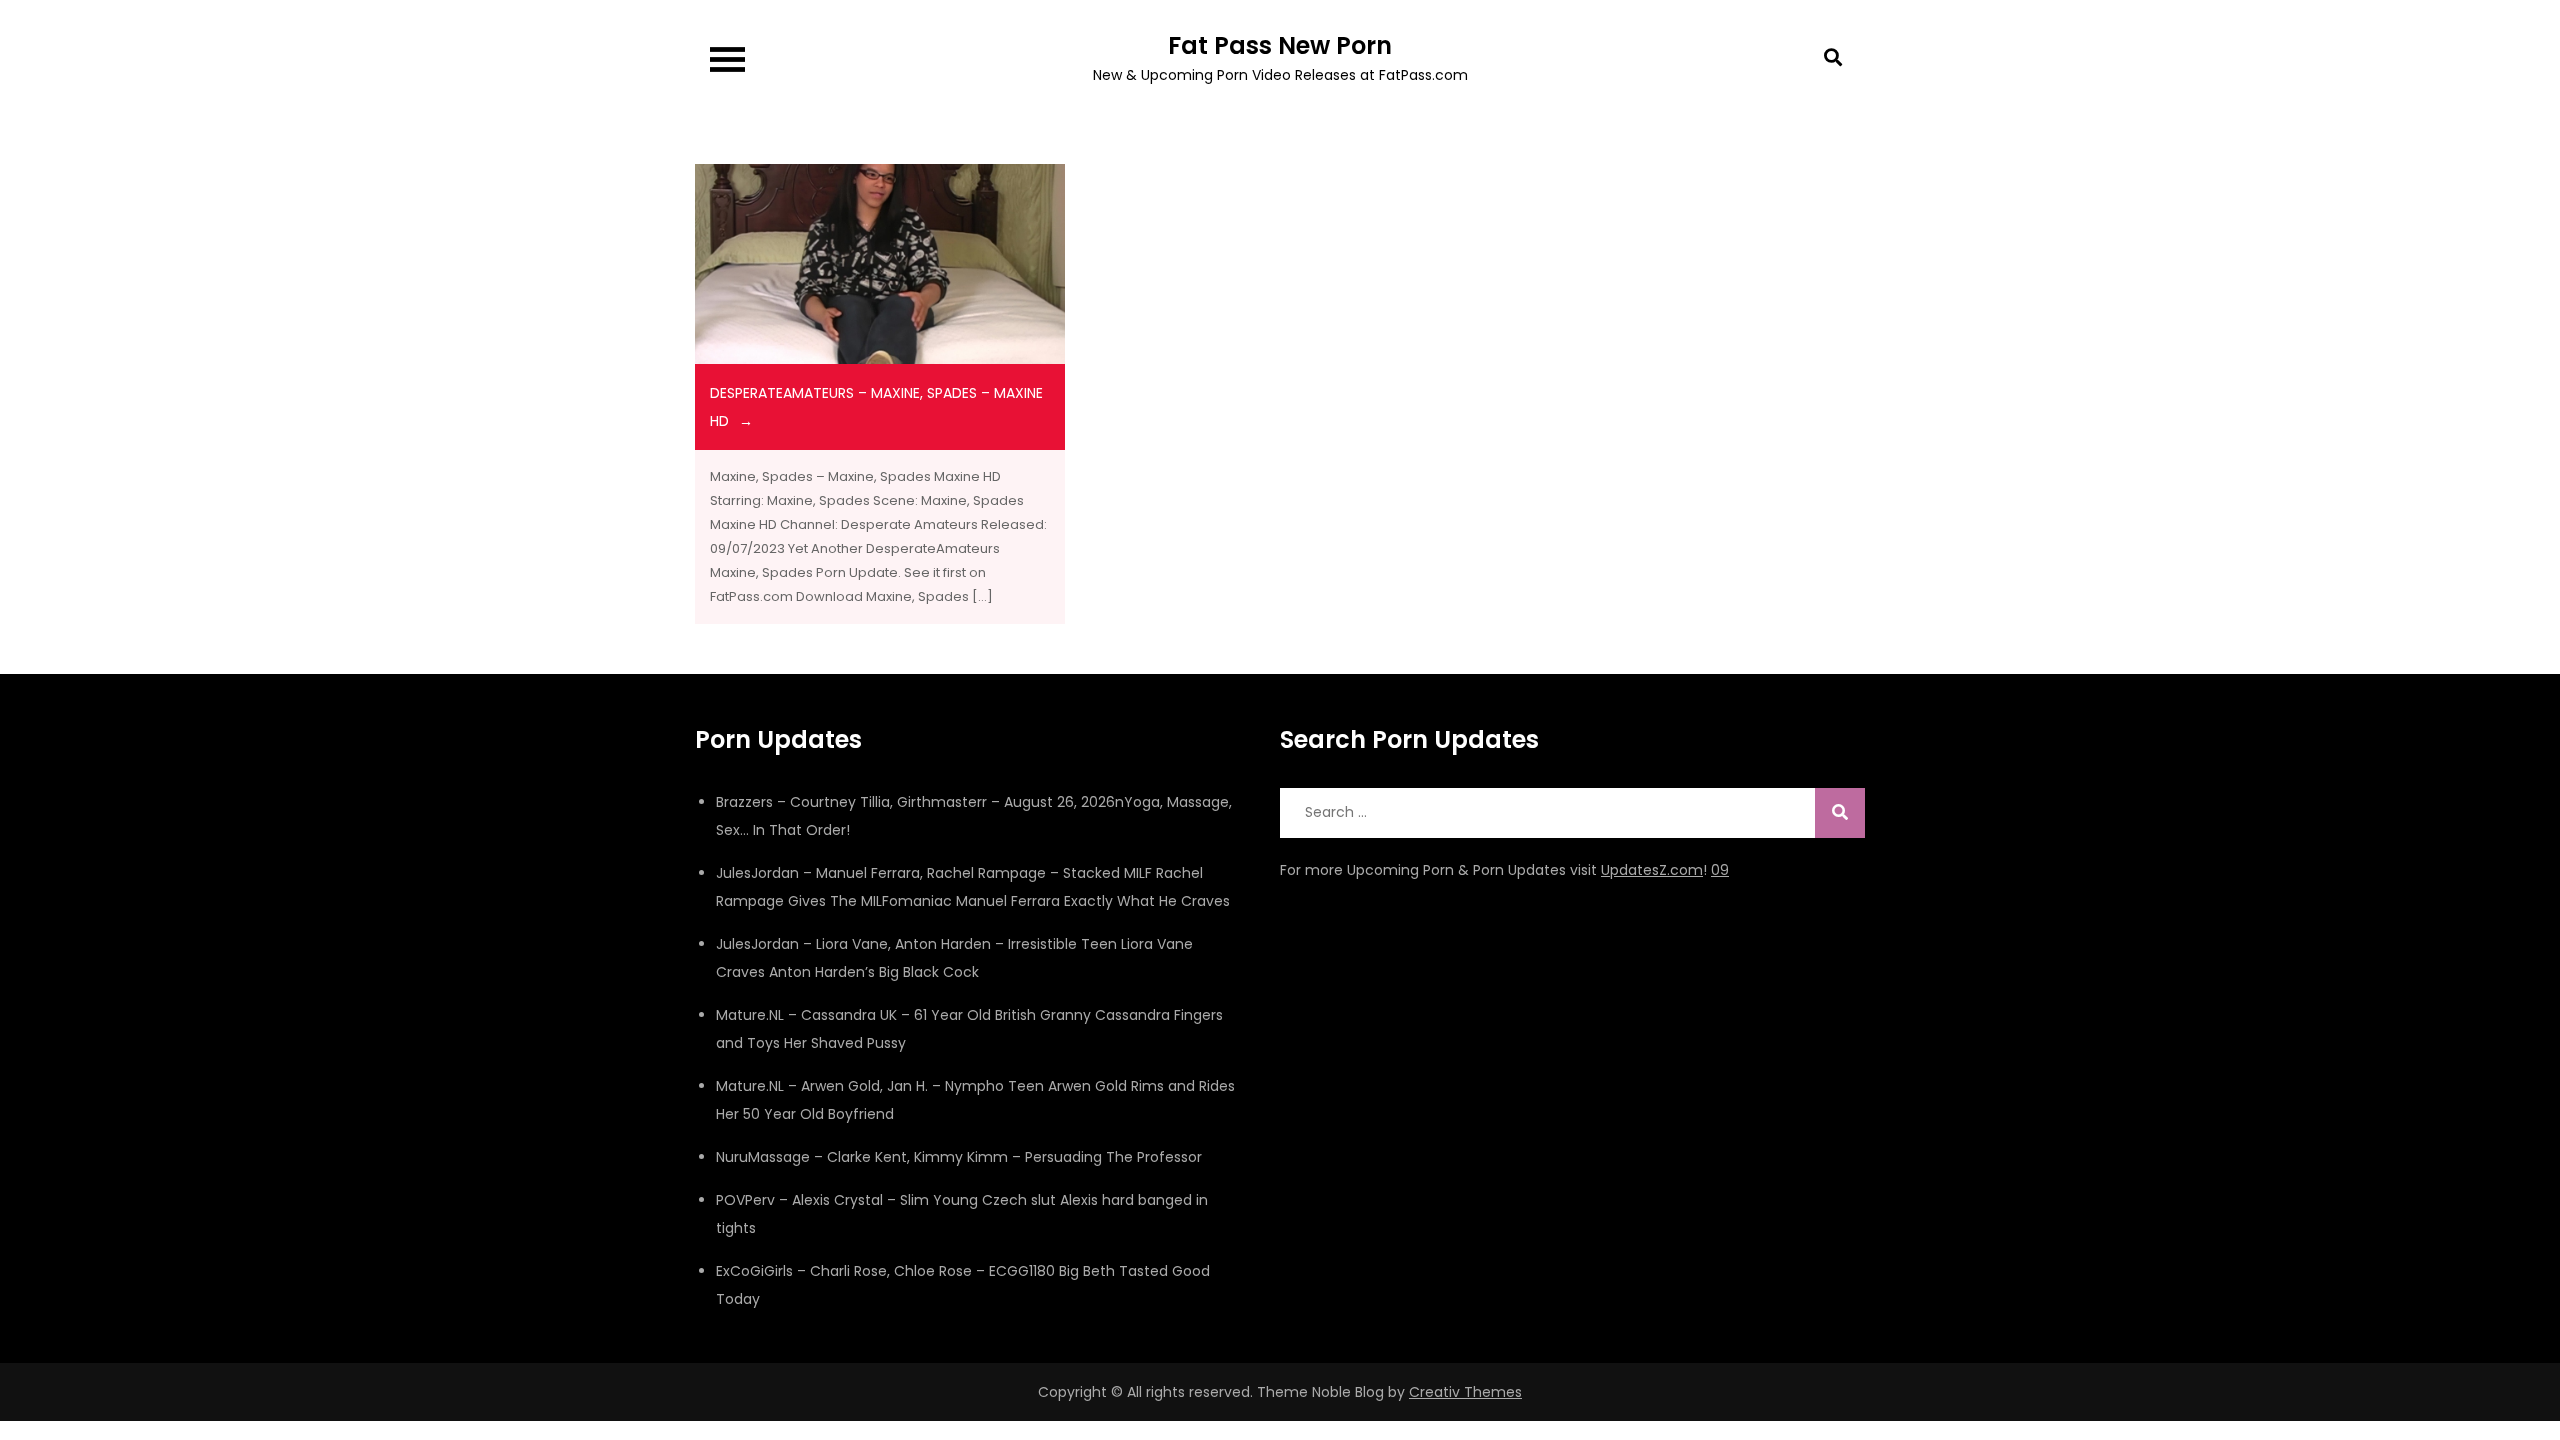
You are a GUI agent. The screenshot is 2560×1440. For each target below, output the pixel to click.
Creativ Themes (1465, 1392)
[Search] (1840, 813)
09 (1720, 870)
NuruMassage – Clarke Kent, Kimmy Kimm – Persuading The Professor (959, 1157)
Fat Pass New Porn (1280, 45)
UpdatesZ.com (1652, 870)
